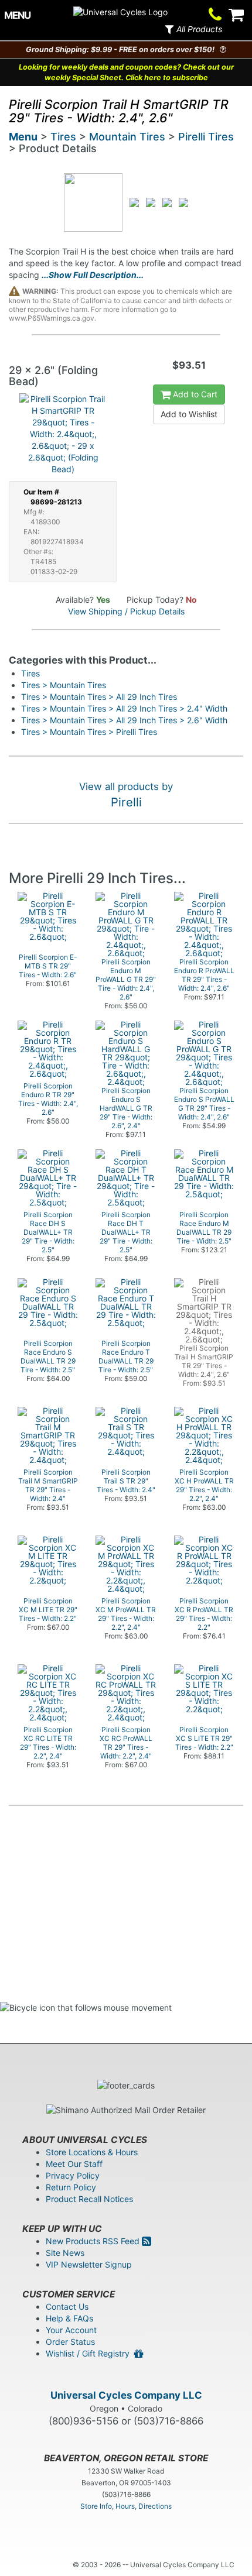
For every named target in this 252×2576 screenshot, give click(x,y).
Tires (63, 137)
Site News (65, 2253)
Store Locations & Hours (92, 2152)
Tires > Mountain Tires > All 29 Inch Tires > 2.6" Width (124, 720)
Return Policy (71, 2187)
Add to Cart (194, 394)
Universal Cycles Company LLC (126, 2395)
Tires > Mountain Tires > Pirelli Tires (89, 732)
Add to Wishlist (189, 414)
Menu (23, 137)
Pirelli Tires (206, 137)
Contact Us (67, 2307)
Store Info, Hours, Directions (126, 2506)
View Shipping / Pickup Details (126, 611)
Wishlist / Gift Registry (90, 2353)
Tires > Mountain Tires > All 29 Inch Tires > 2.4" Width (124, 708)
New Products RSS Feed (94, 2241)
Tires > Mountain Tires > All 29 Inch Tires (99, 697)
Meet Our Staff (74, 2164)
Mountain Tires (127, 137)
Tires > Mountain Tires (64, 685)
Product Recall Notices (89, 2199)
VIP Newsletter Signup (89, 2264)
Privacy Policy (73, 2175)
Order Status (70, 2342)
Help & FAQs (69, 2318)
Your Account (71, 2330)
